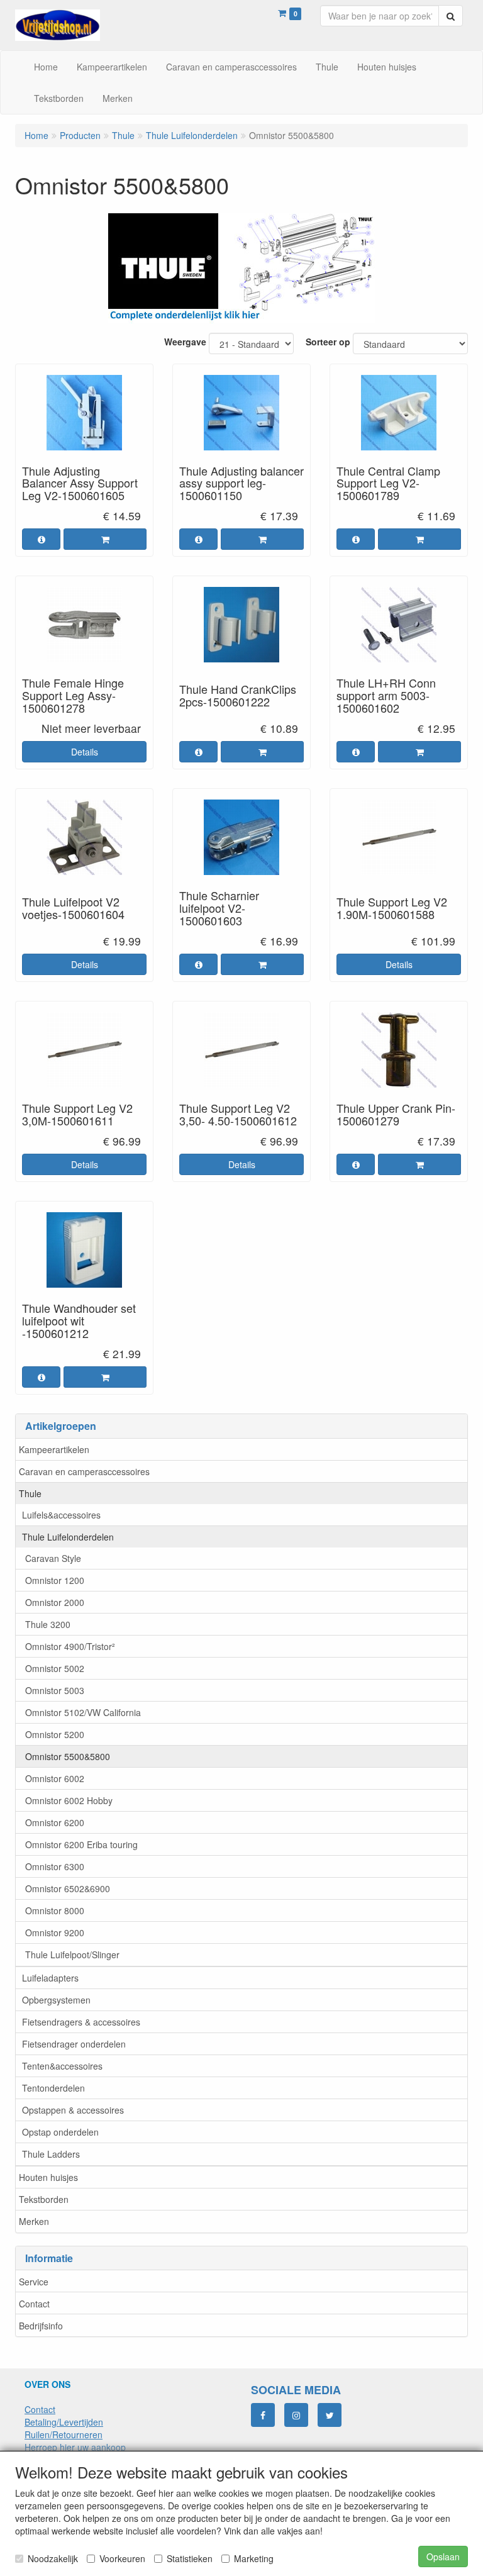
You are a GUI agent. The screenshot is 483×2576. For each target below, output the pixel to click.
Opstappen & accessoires (73, 2110)
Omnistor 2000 (55, 1602)
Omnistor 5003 (55, 1690)
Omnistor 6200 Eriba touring (81, 1844)
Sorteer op (328, 342)
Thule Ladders (51, 2154)
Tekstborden (44, 2199)
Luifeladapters (50, 1978)
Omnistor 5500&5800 (68, 1756)
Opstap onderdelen (60, 2132)
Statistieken (190, 2558)
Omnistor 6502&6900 (68, 1888)
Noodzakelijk (53, 2558)
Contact (34, 2304)
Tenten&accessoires (62, 2066)
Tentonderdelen (53, 2088)
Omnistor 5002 (55, 1668)
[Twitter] (330, 2415)
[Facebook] (263, 2415)
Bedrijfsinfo (41, 2326)
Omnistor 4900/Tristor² (70, 1646)
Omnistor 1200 (55, 1580)
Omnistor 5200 (55, 1734)
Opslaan (443, 2556)
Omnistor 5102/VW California (83, 1712)
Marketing (254, 2558)
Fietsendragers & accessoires (81, 2022)
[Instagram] (296, 2415)
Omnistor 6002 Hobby (69, 1800)
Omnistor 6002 (55, 1778)
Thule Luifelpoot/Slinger (72, 1954)
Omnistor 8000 (55, 1910)
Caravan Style (53, 1558)
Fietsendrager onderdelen (74, 2044)
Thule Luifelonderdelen (68, 1537)
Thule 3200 (48, 1624)
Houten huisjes (48, 2177)
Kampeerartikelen (54, 1449)
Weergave (185, 342)
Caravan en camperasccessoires (84, 1471)
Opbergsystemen (56, 2000)
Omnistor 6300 (55, 1866)
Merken (34, 2221)
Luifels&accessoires (61, 1515)
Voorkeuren (122, 2558)
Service (34, 2282)
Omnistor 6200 (55, 1822)
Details (85, 752)
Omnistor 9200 (55, 1932)
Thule (30, 1493)
